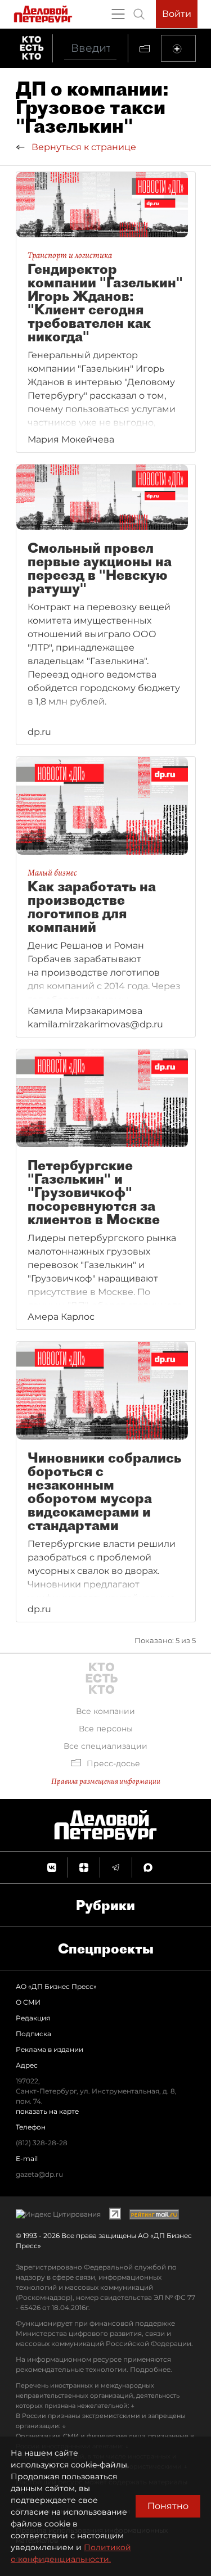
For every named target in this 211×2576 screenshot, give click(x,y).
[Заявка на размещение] (178, 48)
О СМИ (28, 2002)
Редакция (33, 2018)
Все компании (105, 1711)
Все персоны (106, 1729)
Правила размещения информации (106, 1781)
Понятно (168, 2506)
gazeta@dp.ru (39, 2174)
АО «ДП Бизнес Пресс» (56, 1986)
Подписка (33, 2034)
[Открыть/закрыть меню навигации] (118, 14)
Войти (177, 14)
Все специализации (105, 1746)
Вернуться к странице (83, 147)
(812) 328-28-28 (42, 2143)
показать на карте (47, 2111)
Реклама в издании (50, 2049)
